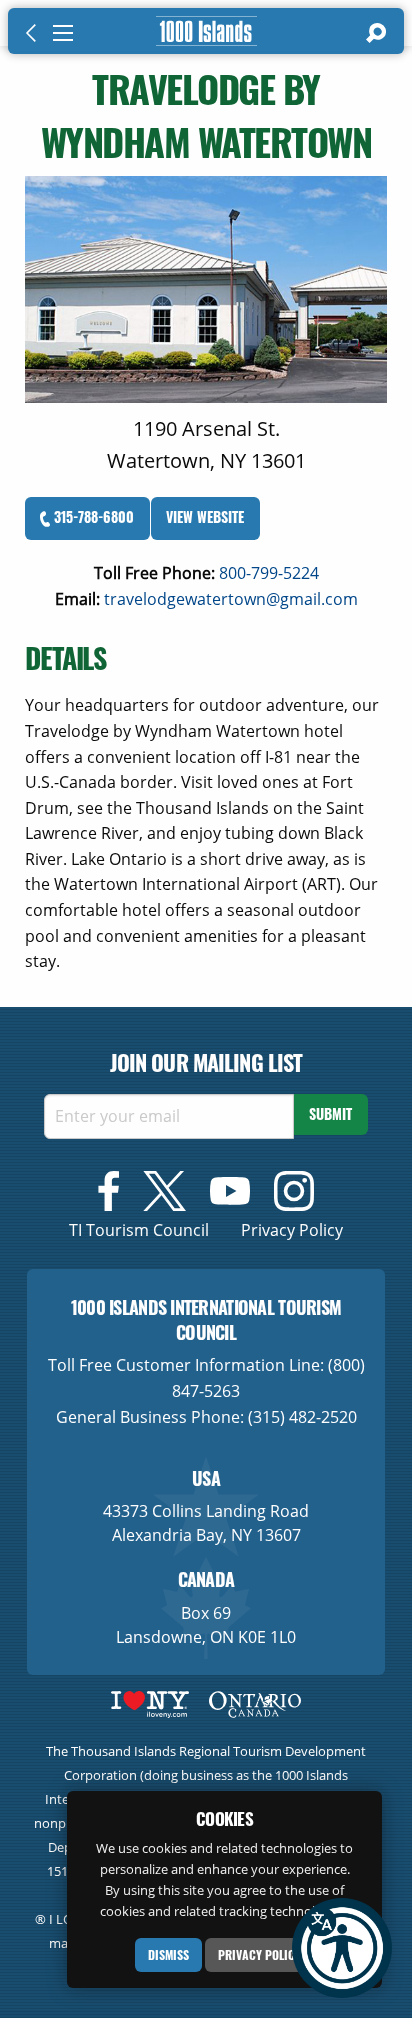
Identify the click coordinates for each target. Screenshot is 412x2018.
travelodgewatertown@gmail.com (231, 599)
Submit (330, 1113)
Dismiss (168, 1954)
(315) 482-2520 (302, 1417)
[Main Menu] (63, 33)
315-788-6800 (92, 516)
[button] (342, 1948)
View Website (205, 516)
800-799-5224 (269, 573)
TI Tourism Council (139, 1230)
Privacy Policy (259, 1954)
